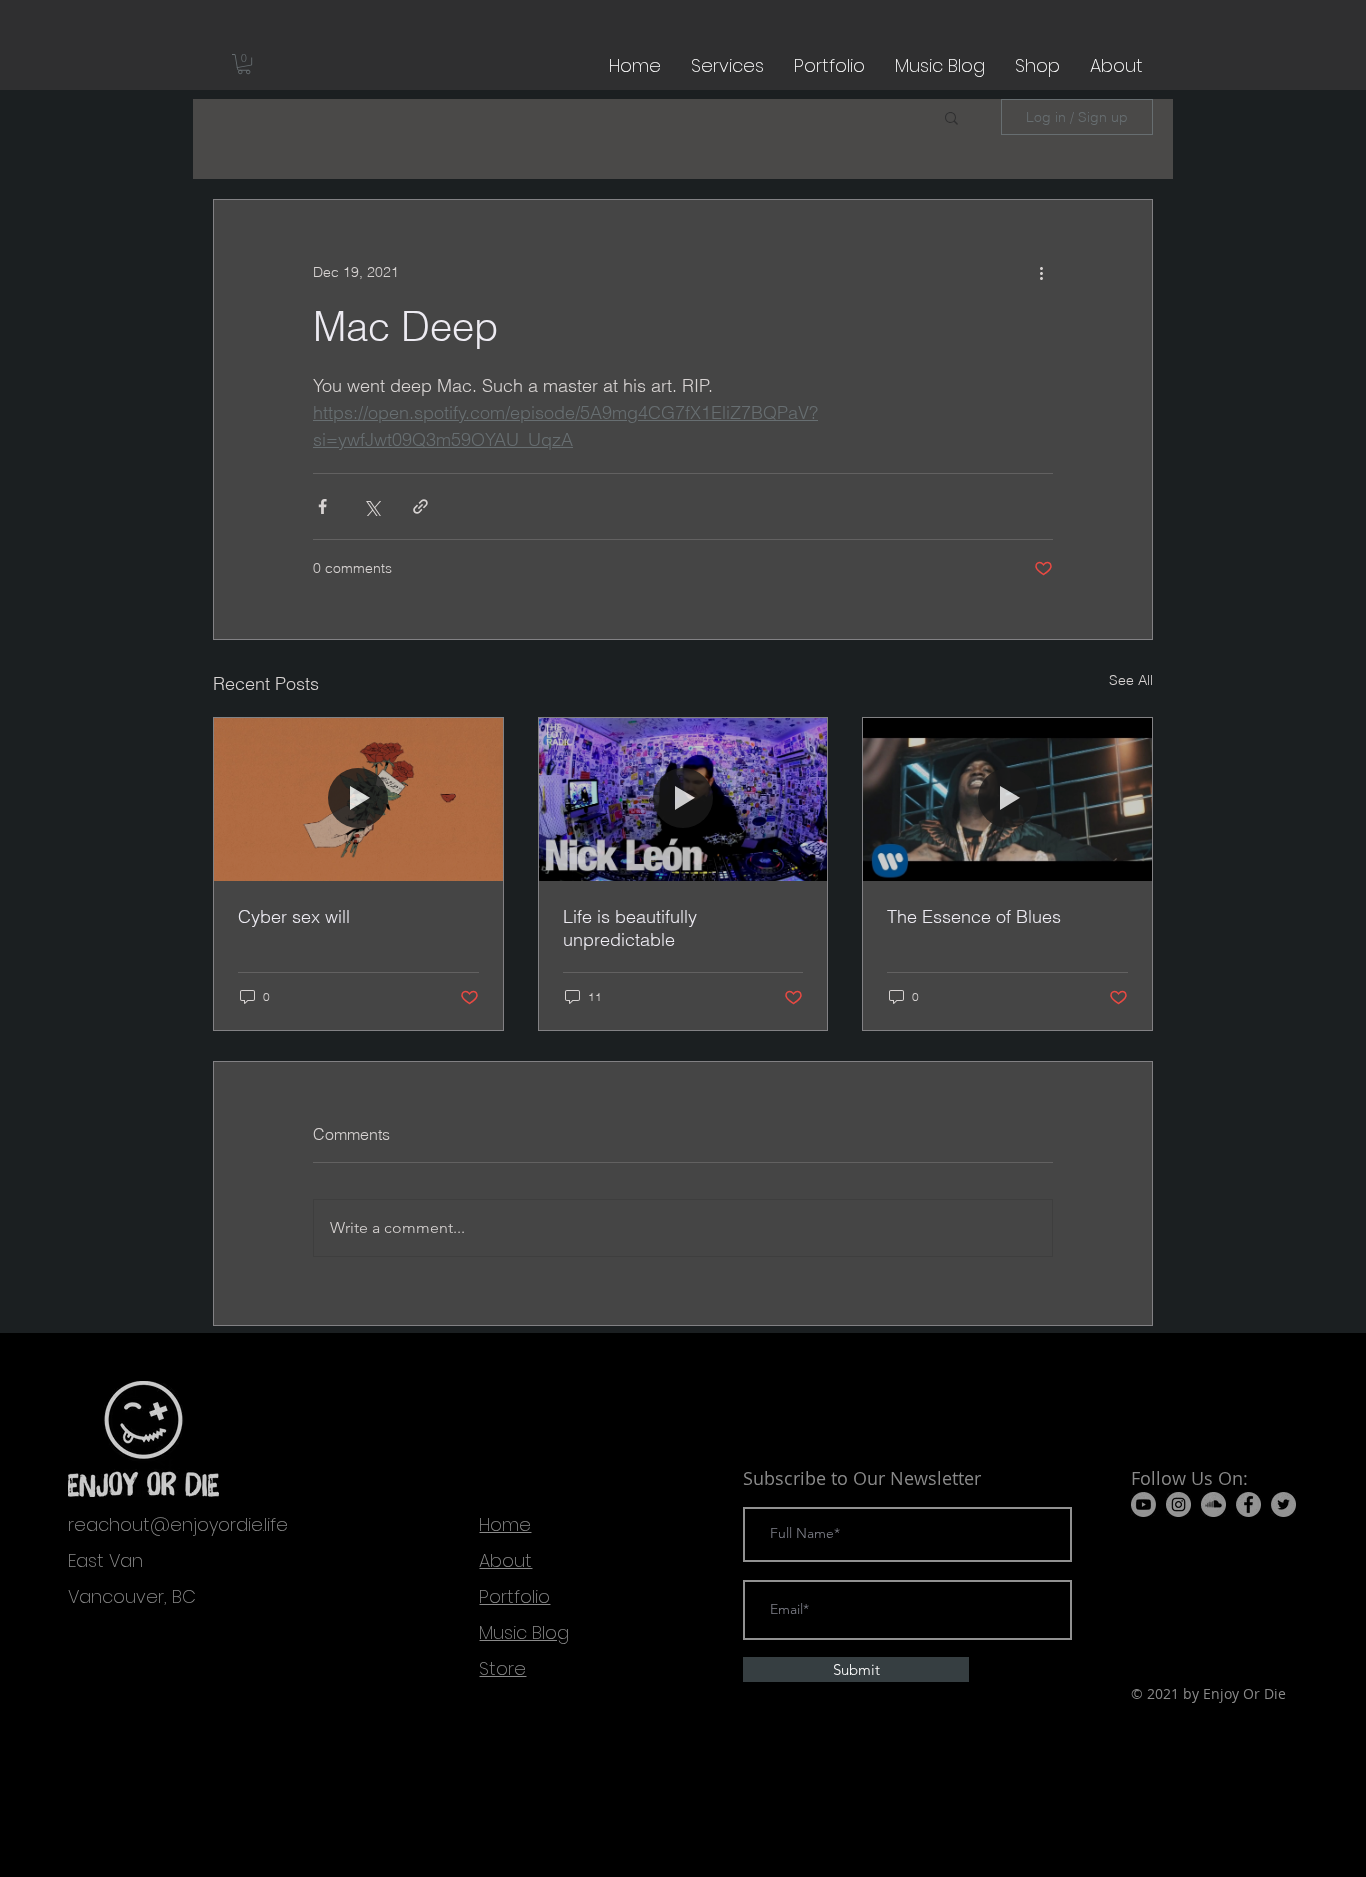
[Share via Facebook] (322, 506)
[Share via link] (420, 506)
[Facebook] (1248, 1504)
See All (1131, 680)
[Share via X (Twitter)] (371, 506)
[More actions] (1041, 272)
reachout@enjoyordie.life (178, 1524)
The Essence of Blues (974, 916)
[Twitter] (1283, 1504)
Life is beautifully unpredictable (630, 928)
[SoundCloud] (1213, 1504)
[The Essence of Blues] (1007, 799)
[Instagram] (1178, 1504)
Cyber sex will (294, 916)
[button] (244, 64)
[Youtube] (1143, 1504)
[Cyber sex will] (358, 799)
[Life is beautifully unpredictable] (683, 799)
